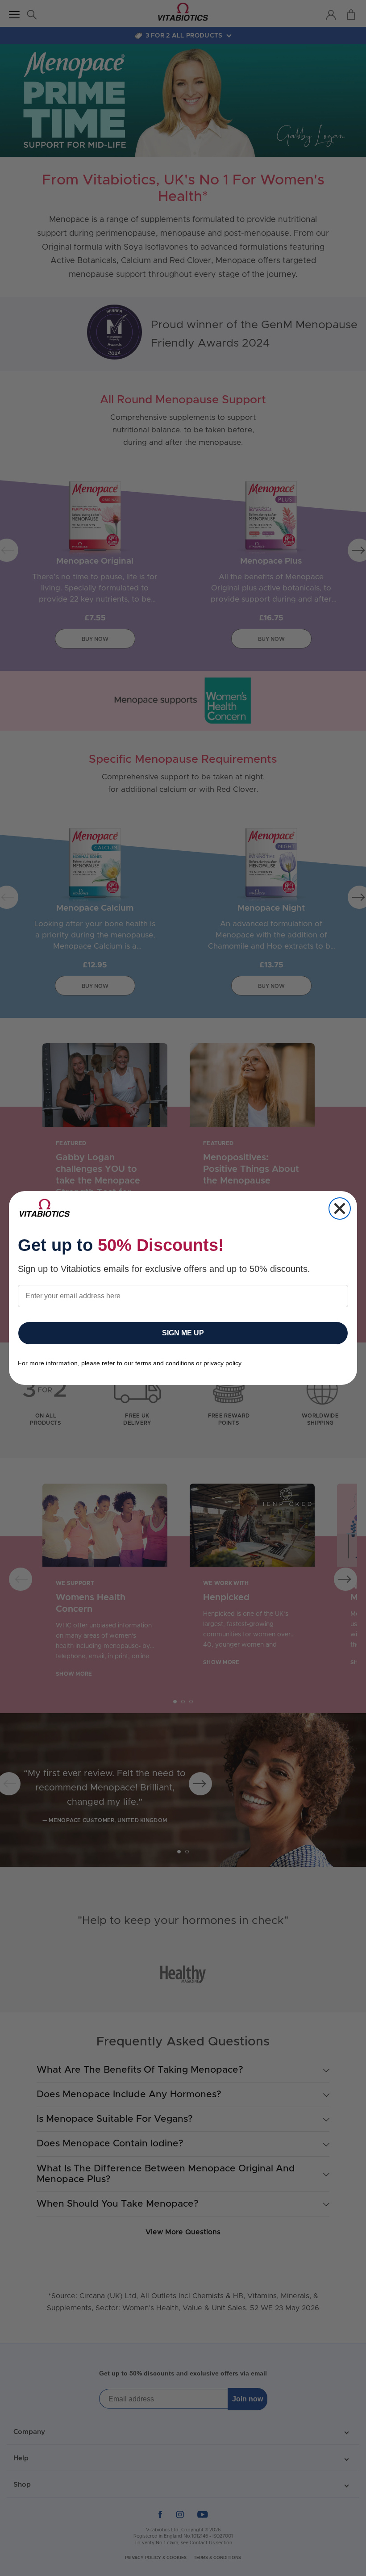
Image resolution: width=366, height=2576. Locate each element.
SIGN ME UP (183, 1333)
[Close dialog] (340, 1209)
